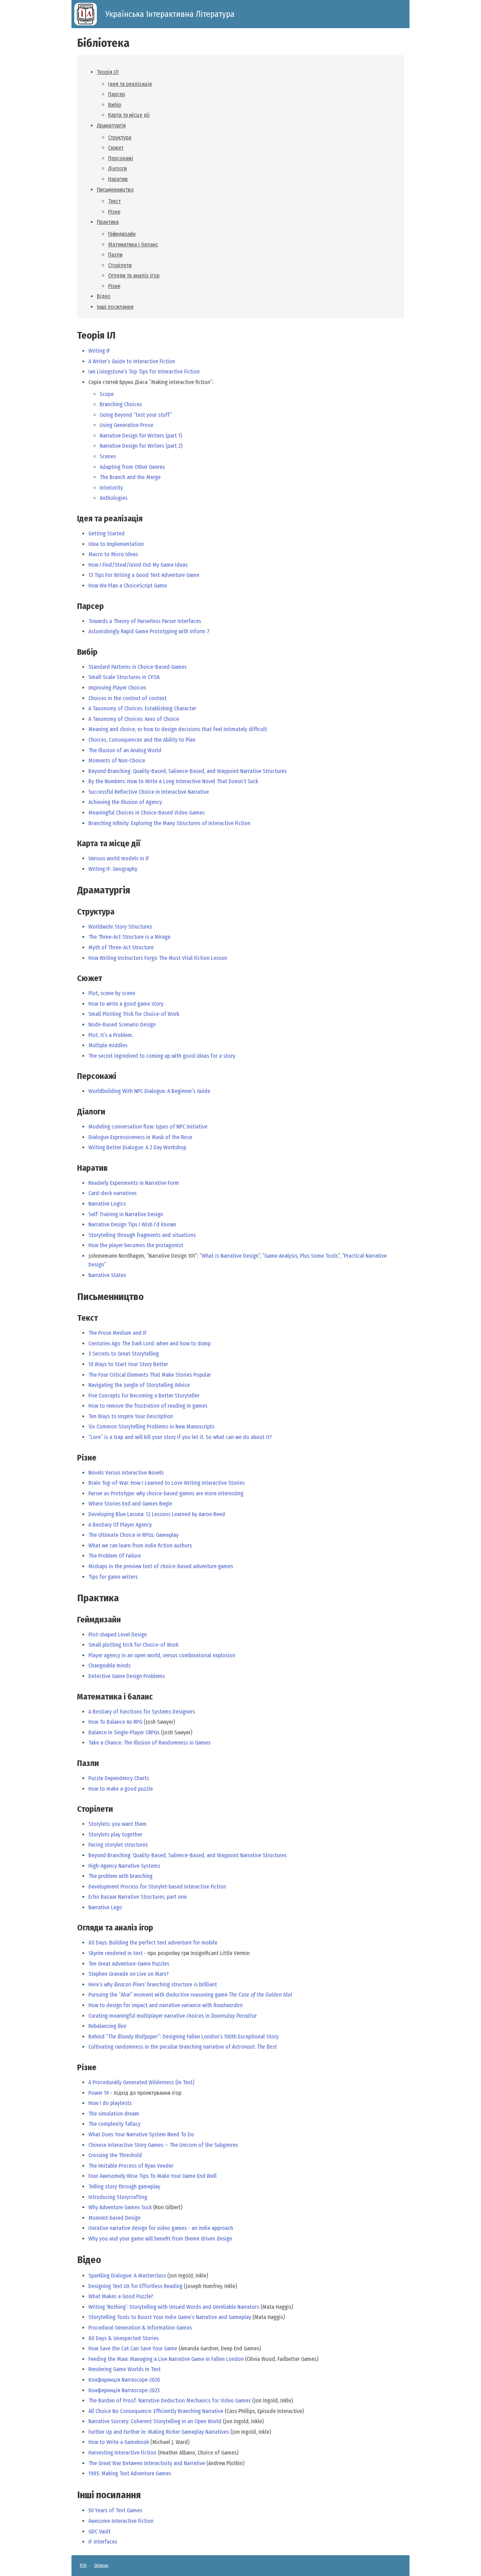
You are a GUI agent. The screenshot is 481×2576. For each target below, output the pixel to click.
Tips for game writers (113, 1577)
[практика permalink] (74, 1598)
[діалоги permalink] (74, 1112)
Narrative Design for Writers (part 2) (141, 446)
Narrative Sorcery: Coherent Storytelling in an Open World (155, 2421)
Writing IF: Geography (113, 869)
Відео (104, 296)
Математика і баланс (133, 244)
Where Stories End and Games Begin (130, 1504)
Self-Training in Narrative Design (126, 1214)
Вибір (115, 105)
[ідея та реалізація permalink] (74, 519)
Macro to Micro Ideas (113, 554)
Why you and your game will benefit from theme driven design (160, 2239)
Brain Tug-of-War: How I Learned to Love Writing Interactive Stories (167, 1483)
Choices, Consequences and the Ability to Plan (142, 740)
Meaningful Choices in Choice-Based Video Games (146, 813)
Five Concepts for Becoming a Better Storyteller (144, 1396)
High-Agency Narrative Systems (124, 1866)
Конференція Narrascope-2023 (124, 2390)
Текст (114, 201)
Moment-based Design (114, 2218)
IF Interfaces (103, 2542)
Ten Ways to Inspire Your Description (131, 1416)
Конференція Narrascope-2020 (124, 2380)
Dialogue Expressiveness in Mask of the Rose (140, 1137)
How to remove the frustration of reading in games (148, 1406)
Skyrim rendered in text (115, 1953)
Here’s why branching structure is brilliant (153, 1984)
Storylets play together (115, 1834)
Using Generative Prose (126, 425)
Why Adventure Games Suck (120, 2207)
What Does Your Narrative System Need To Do (141, 2134)
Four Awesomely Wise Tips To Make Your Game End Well (152, 2176)
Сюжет (116, 148)
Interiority (111, 488)
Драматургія (111, 125)
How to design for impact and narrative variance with (165, 2005)
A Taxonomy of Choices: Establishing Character (142, 708)
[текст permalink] (74, 1318)
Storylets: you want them (117, 1824)
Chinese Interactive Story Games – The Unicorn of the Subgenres (163, 2145)
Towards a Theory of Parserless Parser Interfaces (145, 621)
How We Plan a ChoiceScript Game (128, 586)
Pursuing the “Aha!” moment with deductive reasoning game (190, 1995)
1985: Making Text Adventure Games (130, 2473)
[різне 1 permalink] (74, 2068)
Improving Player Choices (117, 688)
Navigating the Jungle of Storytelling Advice (139, 1385)
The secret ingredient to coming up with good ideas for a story (162, 1056)
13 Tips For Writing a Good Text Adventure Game (144, 575)
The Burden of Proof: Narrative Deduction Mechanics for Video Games (170, 2401)
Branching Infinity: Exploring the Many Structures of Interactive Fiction (169, 823)
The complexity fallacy (114, 2124)
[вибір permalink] (74, 652)
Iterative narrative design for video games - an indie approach (161, 2228)
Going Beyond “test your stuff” (136, 415)
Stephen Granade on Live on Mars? (129, 1974)
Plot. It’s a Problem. (111, 1035)
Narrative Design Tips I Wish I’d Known (132, 1224)
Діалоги (117, 168)
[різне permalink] (74, 1458)
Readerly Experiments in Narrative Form (134, 1183)
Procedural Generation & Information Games (140, 2328)
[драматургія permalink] (74, 890)
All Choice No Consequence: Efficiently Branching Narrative (156, 2411)
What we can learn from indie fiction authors (140, 1545)
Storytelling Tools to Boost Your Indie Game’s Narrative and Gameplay (170, 2317)
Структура (120, 137)
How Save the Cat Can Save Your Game (133, 2348)
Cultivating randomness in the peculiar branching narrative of (183, 2047)
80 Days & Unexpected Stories (124, 2338)
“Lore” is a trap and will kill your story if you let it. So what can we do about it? (180, 1437)
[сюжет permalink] (74, 978)
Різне (114, 212)
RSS (83, 2565)
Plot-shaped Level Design (118, 1635)
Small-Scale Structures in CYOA (124, 677)
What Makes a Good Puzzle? (121, 2296)
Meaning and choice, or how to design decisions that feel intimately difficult (178, 729)
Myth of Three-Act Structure (121, 947)
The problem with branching (120, 1876)
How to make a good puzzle (121, 1789)
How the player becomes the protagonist (136, 1245)
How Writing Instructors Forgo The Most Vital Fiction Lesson (158, 958)
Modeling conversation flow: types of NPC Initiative (148, 1127)
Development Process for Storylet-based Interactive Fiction (157, 1887)
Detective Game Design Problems (127, 1676)
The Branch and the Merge (130, 477)
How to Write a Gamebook (119, 2442)
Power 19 (99, 2093)
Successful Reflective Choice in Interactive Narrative (149, 792)
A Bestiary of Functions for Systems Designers (142, 1712)
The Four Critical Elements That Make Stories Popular (150, 1375)
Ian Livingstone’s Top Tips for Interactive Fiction (144, 372)
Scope (107, 394)
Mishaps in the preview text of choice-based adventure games (161, 1566)
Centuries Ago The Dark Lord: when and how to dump (149, 1343)
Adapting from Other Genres (132, 467)
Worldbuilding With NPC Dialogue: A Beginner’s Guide (149, 1091)
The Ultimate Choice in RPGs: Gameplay (133, 1535)
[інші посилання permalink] (74, 2495)
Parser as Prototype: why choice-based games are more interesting (166, 1493)
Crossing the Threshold (115, 2155)
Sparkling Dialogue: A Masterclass (127, 2276)
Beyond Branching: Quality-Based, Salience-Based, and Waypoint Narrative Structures (188, 771)
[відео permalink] (74, 2260)
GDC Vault (99, 2531)
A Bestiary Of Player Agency (120, 1525)
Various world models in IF (119, 858)
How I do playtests (110, 2103)
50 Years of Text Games (115, 2510)
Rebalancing (107, 2026)
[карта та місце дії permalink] (74, 844)
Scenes (108, 456)
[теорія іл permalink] (74, 335)
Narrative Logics (107, 1204)
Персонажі (121, 158)
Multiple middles (108, 1045)
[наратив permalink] (74, 1168)
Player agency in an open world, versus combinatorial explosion (162, 1655)
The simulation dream (114, 2114)
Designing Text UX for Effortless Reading (135, 2286)
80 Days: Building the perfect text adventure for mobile (153, 1943)
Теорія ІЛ (108, 72)
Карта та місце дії (129, 115)
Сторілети (120, 265)
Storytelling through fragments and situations (142, 1235)
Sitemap (101, 2565)
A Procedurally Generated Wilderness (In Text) (141, 2082)
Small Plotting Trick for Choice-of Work (134, 1014)
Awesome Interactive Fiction (121, 2521)
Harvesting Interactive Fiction (122, 2453)
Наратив (118, 179)
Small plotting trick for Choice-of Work (133, 1645)
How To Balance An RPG (115, 1722)
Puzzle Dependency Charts (119, 1778)
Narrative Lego (105, 1907)
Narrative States (107, 1275)
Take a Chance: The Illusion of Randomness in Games (149, 1743)
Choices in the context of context (127, 698)
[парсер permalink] (74, 606)
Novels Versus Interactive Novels (126, 1473)
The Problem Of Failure (115, 1556)
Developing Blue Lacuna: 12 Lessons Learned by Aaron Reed (157, 1514)
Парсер (117, 94)
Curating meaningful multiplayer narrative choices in (173, 2016)
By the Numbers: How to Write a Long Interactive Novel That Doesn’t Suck (173, 781)
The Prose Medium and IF (118, 1333)
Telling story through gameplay (124, 2187)
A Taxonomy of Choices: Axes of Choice (134, 719)
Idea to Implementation (116, 544)
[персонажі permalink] (74, 1076)
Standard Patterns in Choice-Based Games (138, 667)
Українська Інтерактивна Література (170, 14)
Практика (108, 222)
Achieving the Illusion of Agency (125, 802)
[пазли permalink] (74, 1763)
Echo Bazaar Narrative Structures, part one (138, 1897)
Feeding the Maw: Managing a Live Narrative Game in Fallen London (166, 2359)
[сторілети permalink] (74, 1809)
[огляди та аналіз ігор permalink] (74, 1928)
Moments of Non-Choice (117, 761)
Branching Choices (121, 404)
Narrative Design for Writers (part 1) (141, 436)
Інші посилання (115, 307)
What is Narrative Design (230, 1256)
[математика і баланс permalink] (74, 1697)
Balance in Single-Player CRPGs (124, 1732)
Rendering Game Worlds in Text (124, 2369)
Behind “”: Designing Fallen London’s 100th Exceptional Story (183, 2037)
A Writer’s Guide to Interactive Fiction (132, 361)
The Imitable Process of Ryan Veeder (131, 2166)
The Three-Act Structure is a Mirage (129, 937)
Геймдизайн (122, 234)
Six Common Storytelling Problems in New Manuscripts (151, 1427)
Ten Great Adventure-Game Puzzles (129, 1964)
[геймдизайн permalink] (74, 1620)
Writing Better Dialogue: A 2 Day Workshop (137, 1147)
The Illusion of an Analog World (125, 750)
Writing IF (99, 351)
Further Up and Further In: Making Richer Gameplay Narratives (159, 2432)
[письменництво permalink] (74, 1297)
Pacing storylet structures (118, 1845)
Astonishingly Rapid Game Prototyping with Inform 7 (149, 631)
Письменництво (115, 190)
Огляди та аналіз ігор (134, 275)
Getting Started (107, 533)
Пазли (115, 255)
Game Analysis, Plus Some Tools (301, 1256)
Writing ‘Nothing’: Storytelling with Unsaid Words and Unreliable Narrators (174, 2307)
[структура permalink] (74, 912)
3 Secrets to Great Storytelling (124, 1354)
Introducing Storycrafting (118, 2197)
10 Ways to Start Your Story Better (128, 1364)
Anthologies (114, 498)
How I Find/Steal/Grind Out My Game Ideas (138, 565)
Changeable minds (110, 1666)
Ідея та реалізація (130, 84)
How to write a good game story (126, 1004)
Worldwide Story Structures (120, 927)
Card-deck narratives (113, 1193)
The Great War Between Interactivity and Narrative (147, 2463)
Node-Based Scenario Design (122, 1025)
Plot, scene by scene (112, 993)
